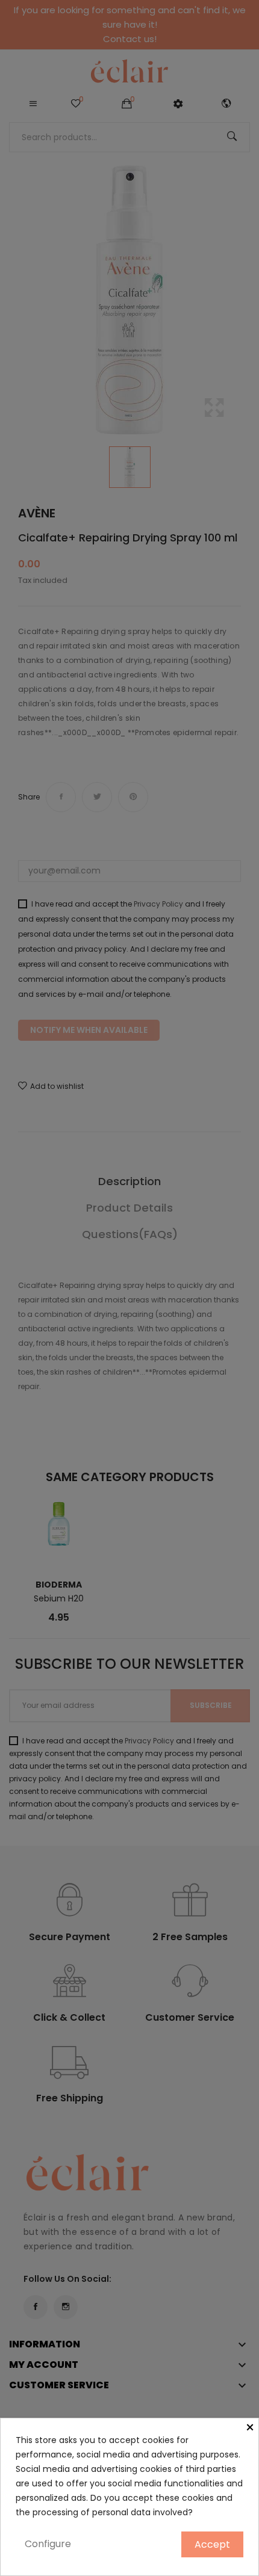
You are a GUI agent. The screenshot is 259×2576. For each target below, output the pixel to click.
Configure (48, 2544)
